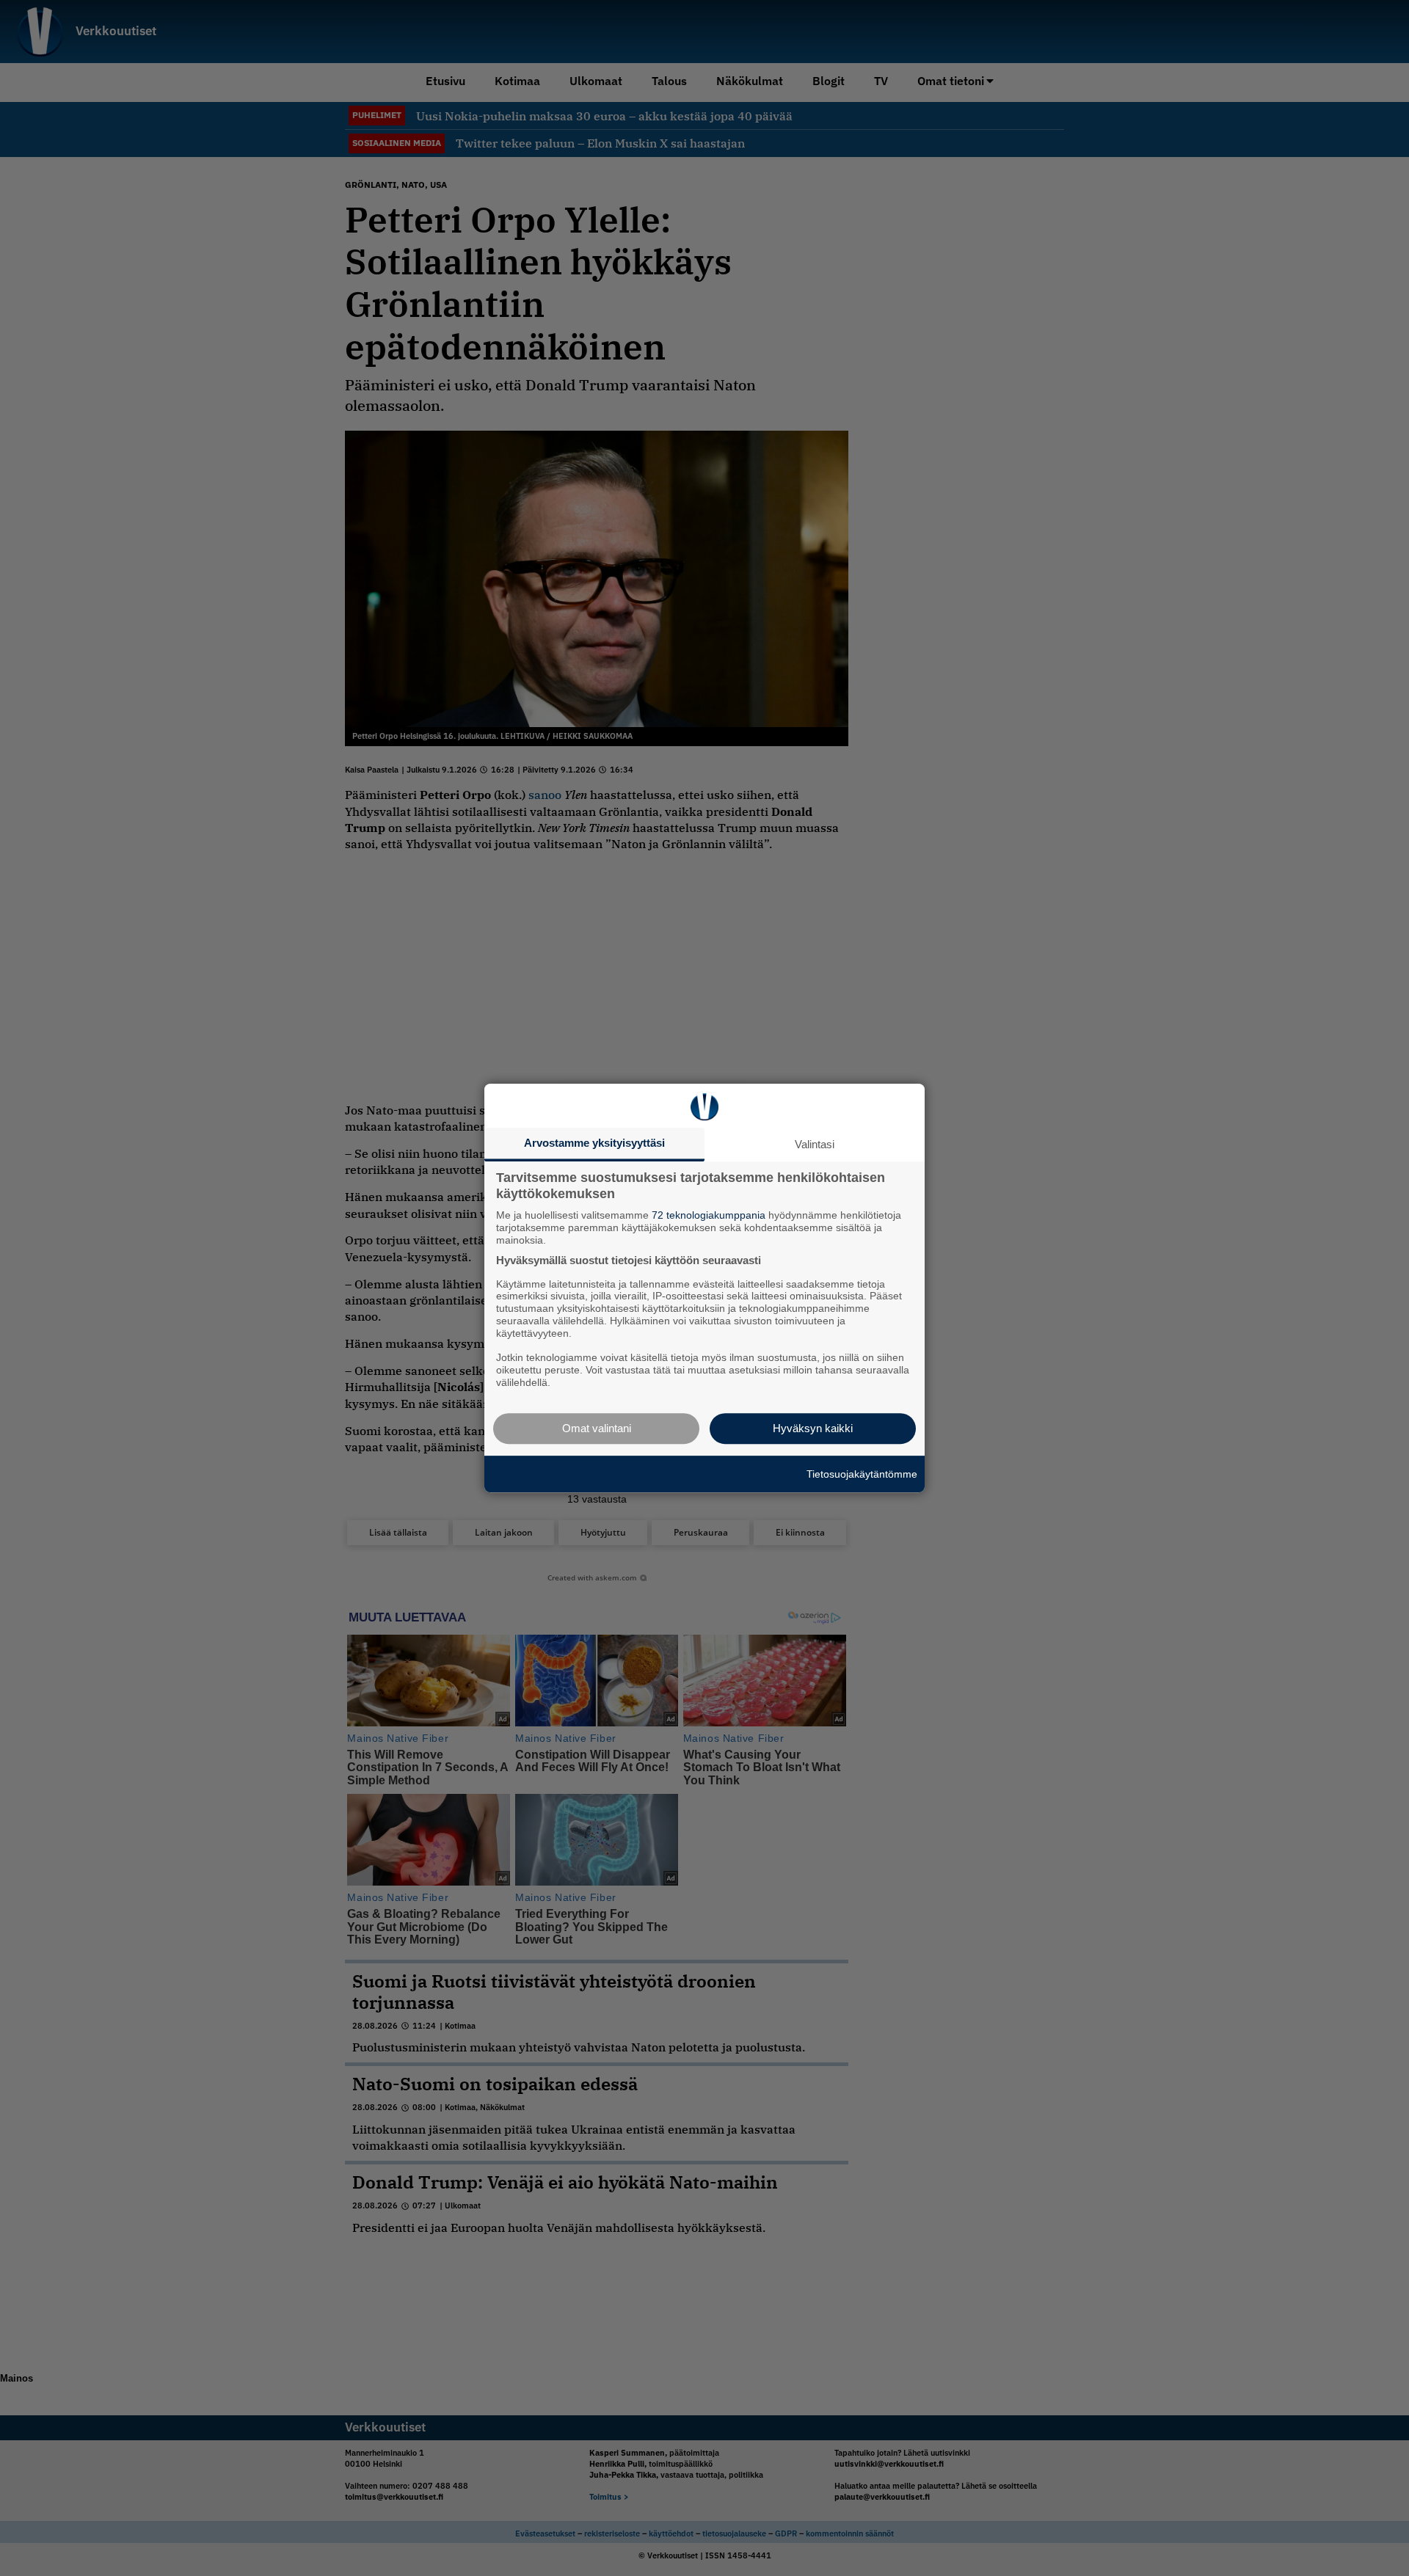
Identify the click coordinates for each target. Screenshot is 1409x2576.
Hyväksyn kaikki (813, 1428)
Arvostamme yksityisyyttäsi (594, 1143)
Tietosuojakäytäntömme (862, 1474)
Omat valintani (597, 1428)
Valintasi (815, 1144)
